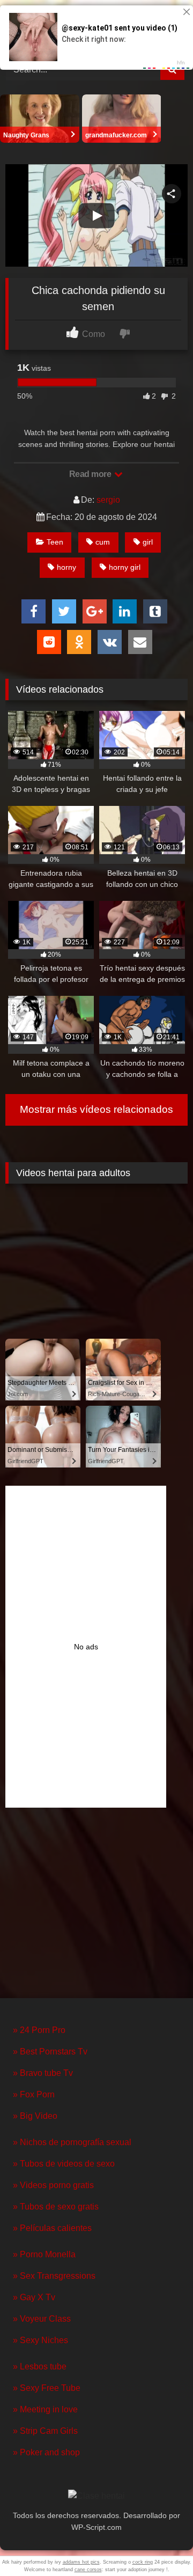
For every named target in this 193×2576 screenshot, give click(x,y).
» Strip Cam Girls (45, 2431)
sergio (108, 500)
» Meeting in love (45, 2409)
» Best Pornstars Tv (50, 2052)
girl (148, 542)
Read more (91, 474)
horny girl (125, 567)
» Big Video (35, 2116)
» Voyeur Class (42, 2319)
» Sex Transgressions (54, 2276)
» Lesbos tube (40, 2366)
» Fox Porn (34, 2094)
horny (66, 567)
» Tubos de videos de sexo (64, 2164)
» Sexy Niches (40, 2340)
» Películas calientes (52, 2228)
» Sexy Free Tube (47, 2388)
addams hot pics (81, 2562)
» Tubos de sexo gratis (56, 2207)
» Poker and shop (46, 2452)
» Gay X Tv (34, 2297)
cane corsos (88, 2570)
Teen (55, 542)
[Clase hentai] (96, 2496)
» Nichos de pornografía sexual (72, 2142)
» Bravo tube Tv (43, 2073)
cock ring (143, 2562)
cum (103, 542)
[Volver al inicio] (160, 2544)
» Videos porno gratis (53, 2185)
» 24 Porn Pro (39, 2030)
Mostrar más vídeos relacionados (96, 1109)
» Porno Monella (44, 2254)
